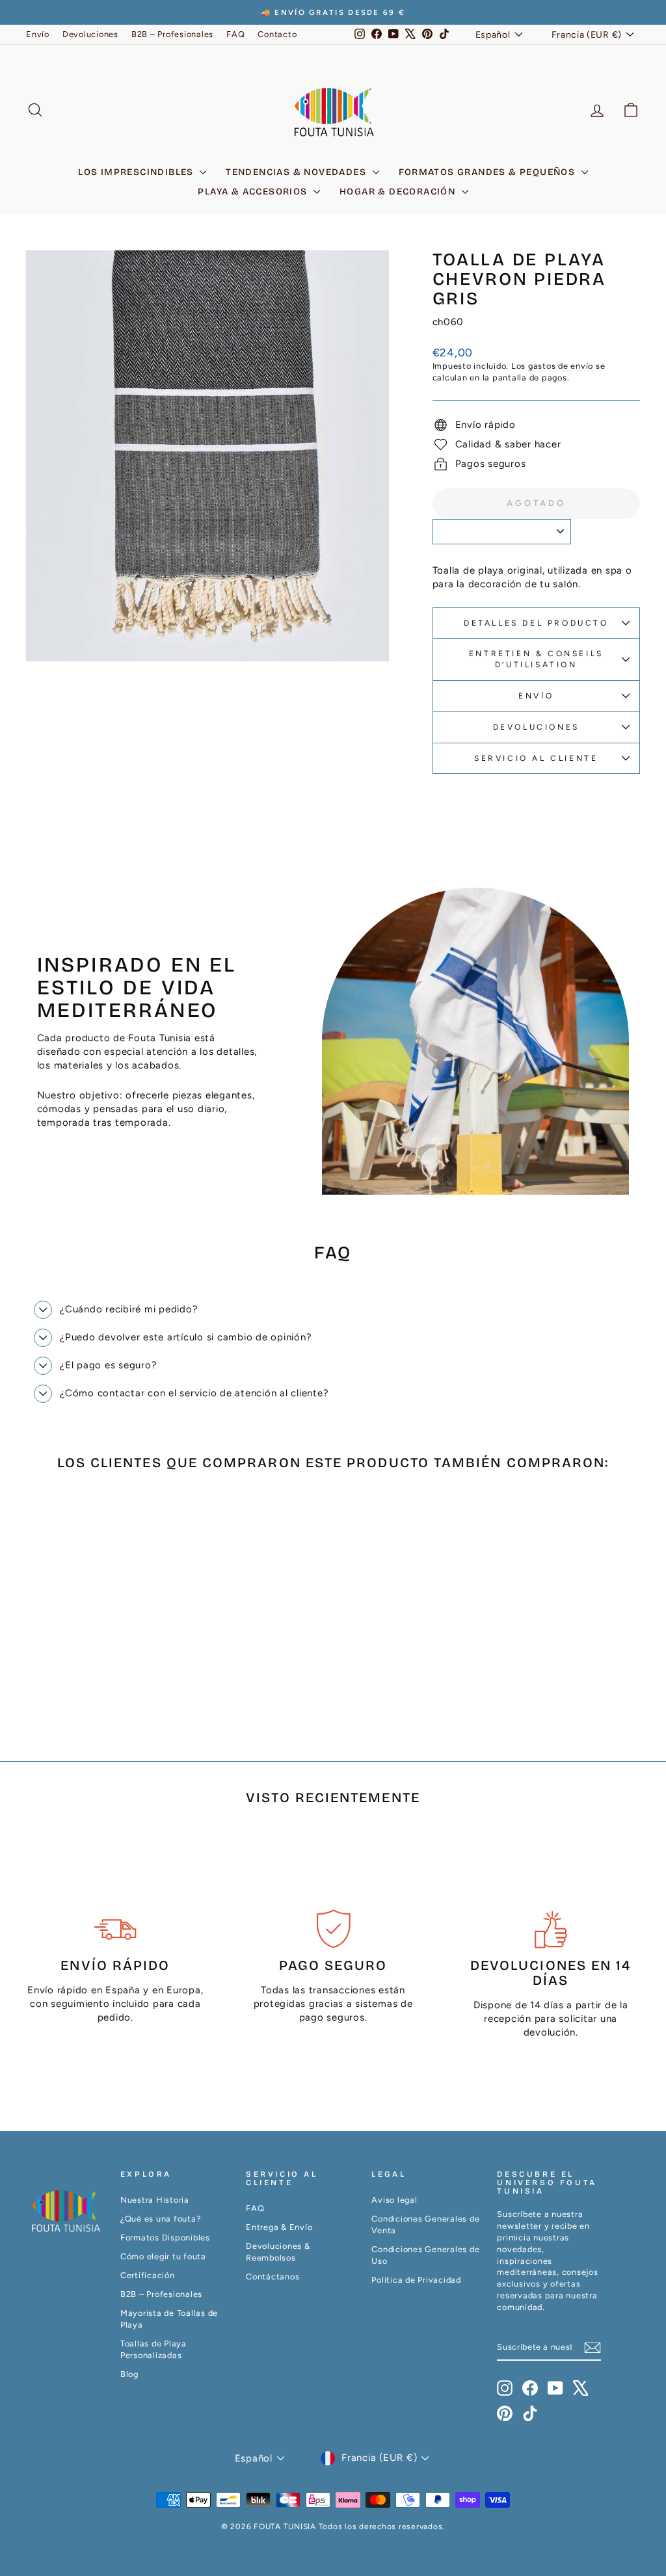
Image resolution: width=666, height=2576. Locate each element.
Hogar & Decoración (399, 192)
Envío (38, 34)
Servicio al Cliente (536, 758)
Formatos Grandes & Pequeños (488, 172)
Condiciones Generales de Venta (425, 2224)
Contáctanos (273, 2277)
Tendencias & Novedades (297, 172)
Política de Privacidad (416, 2280)
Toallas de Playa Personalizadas (153, 2349)
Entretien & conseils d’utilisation (536, 659)
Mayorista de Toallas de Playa (169, 2319)
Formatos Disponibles (165, 2237)
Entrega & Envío (279, 2227)
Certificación (148, 2275)
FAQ (235, 34)
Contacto (277, 34)
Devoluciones (90, 34)
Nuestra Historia (155, 2200)
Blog (129, 2374)
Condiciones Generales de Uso (425, 2255)
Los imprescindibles (137, 172)
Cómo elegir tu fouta (163, 2256)
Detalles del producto (536, 623)
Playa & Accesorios (254, 192)
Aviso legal (394, 2200)
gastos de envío (561, 366)
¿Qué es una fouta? (161, 2219)
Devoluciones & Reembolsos (278, 2252)
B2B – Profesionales (172, 34)
